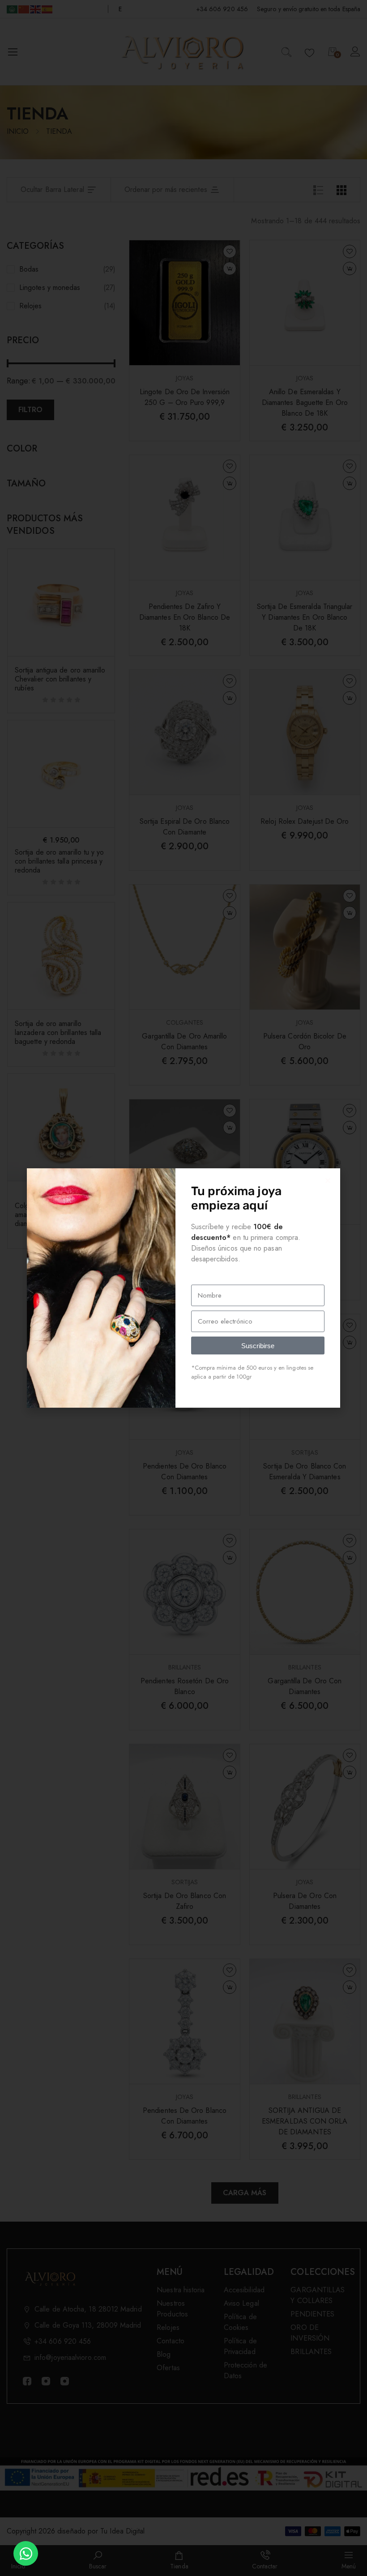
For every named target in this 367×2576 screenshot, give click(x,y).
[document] (183, 1288)
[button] (328, 1181)
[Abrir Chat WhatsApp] (26, 2553)
